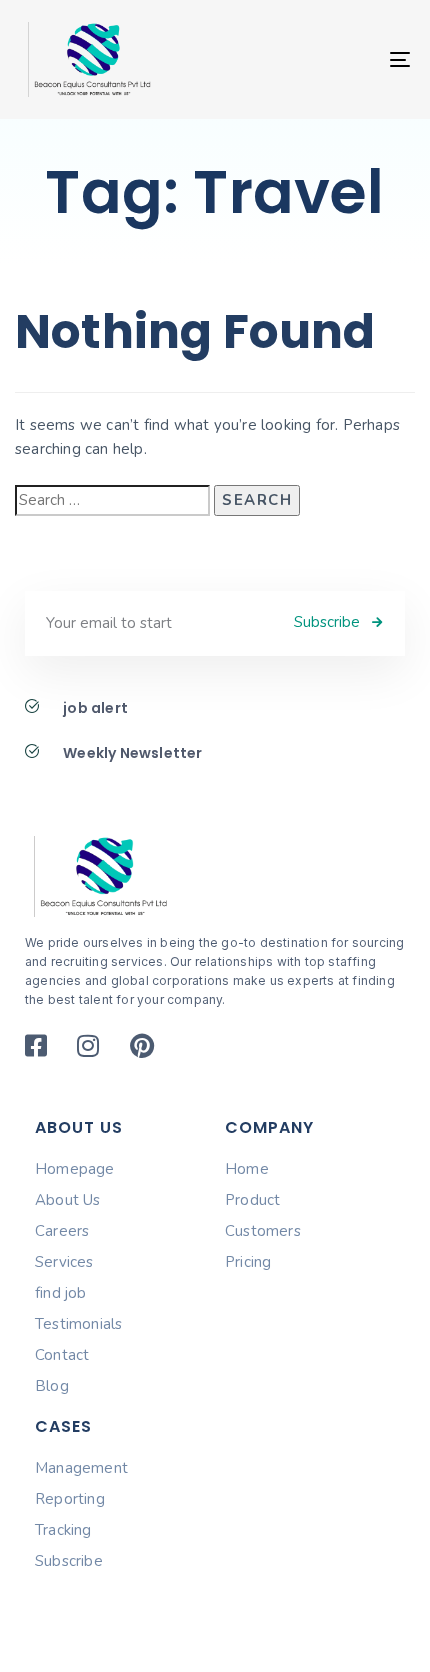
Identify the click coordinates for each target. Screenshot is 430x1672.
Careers (62, 1231)
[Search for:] (112, 500)
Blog (52, 1386)
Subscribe (69, 1561)
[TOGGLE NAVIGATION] (345, 59)
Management (81, 1468)
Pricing (248, 1262)
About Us (68, 1200)
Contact (62, 1355)
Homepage (75, 1169)
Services (64, 1262)
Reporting (70, 1499)
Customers (263, 1231)
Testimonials (78, 1324)
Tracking (63, 1530)
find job (61, 1293)
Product (252, 1200)
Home (247, 1169)
